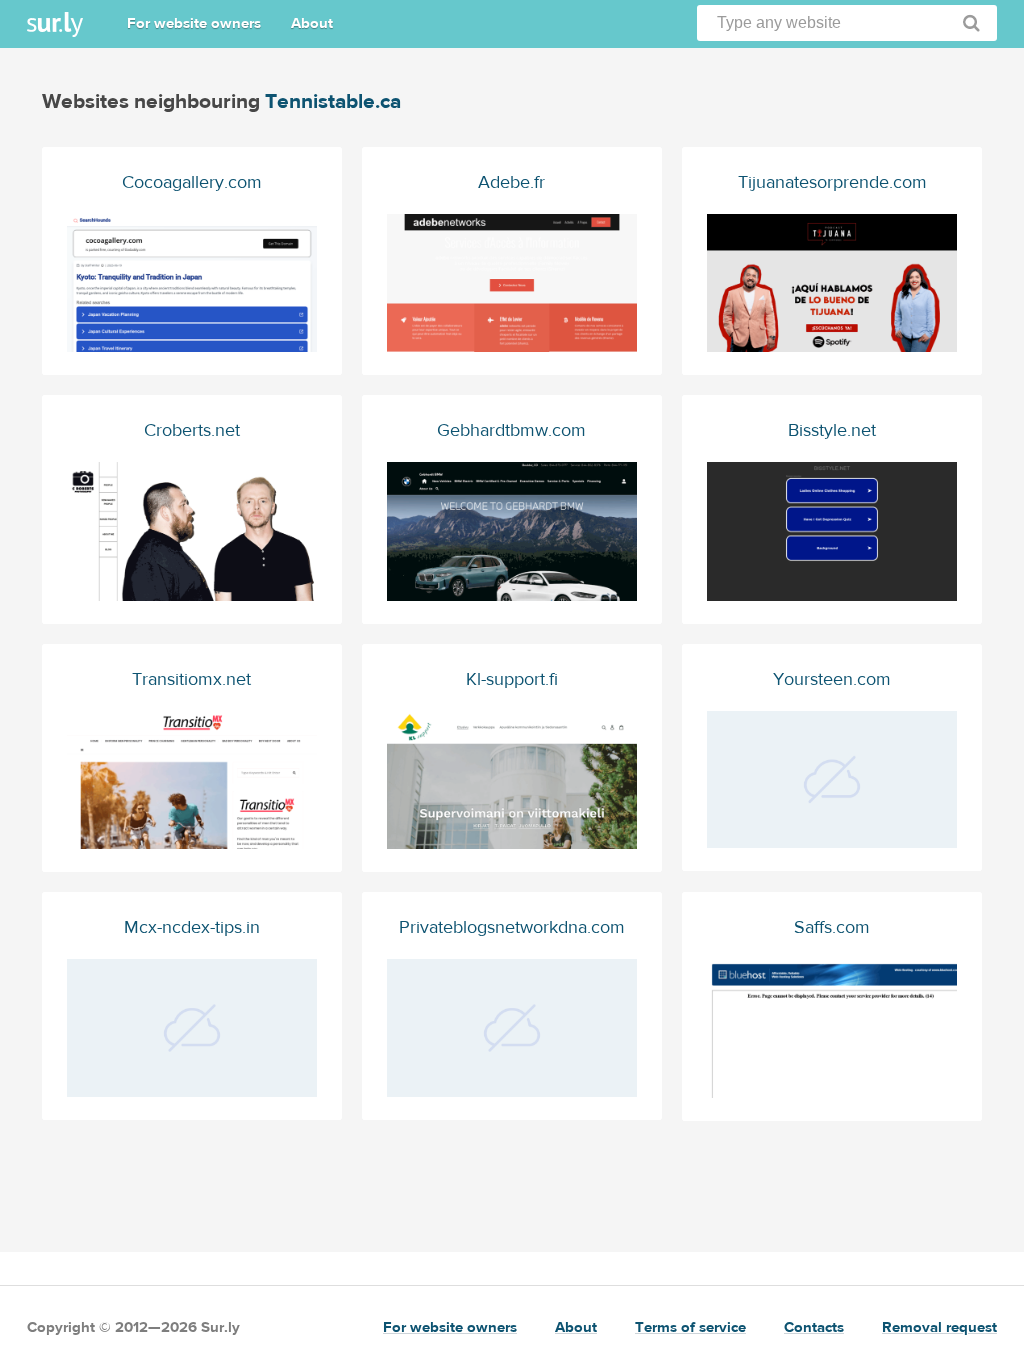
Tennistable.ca (333, 101)
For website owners (194, 23)
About (312, 23)
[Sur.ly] (55, 24)
